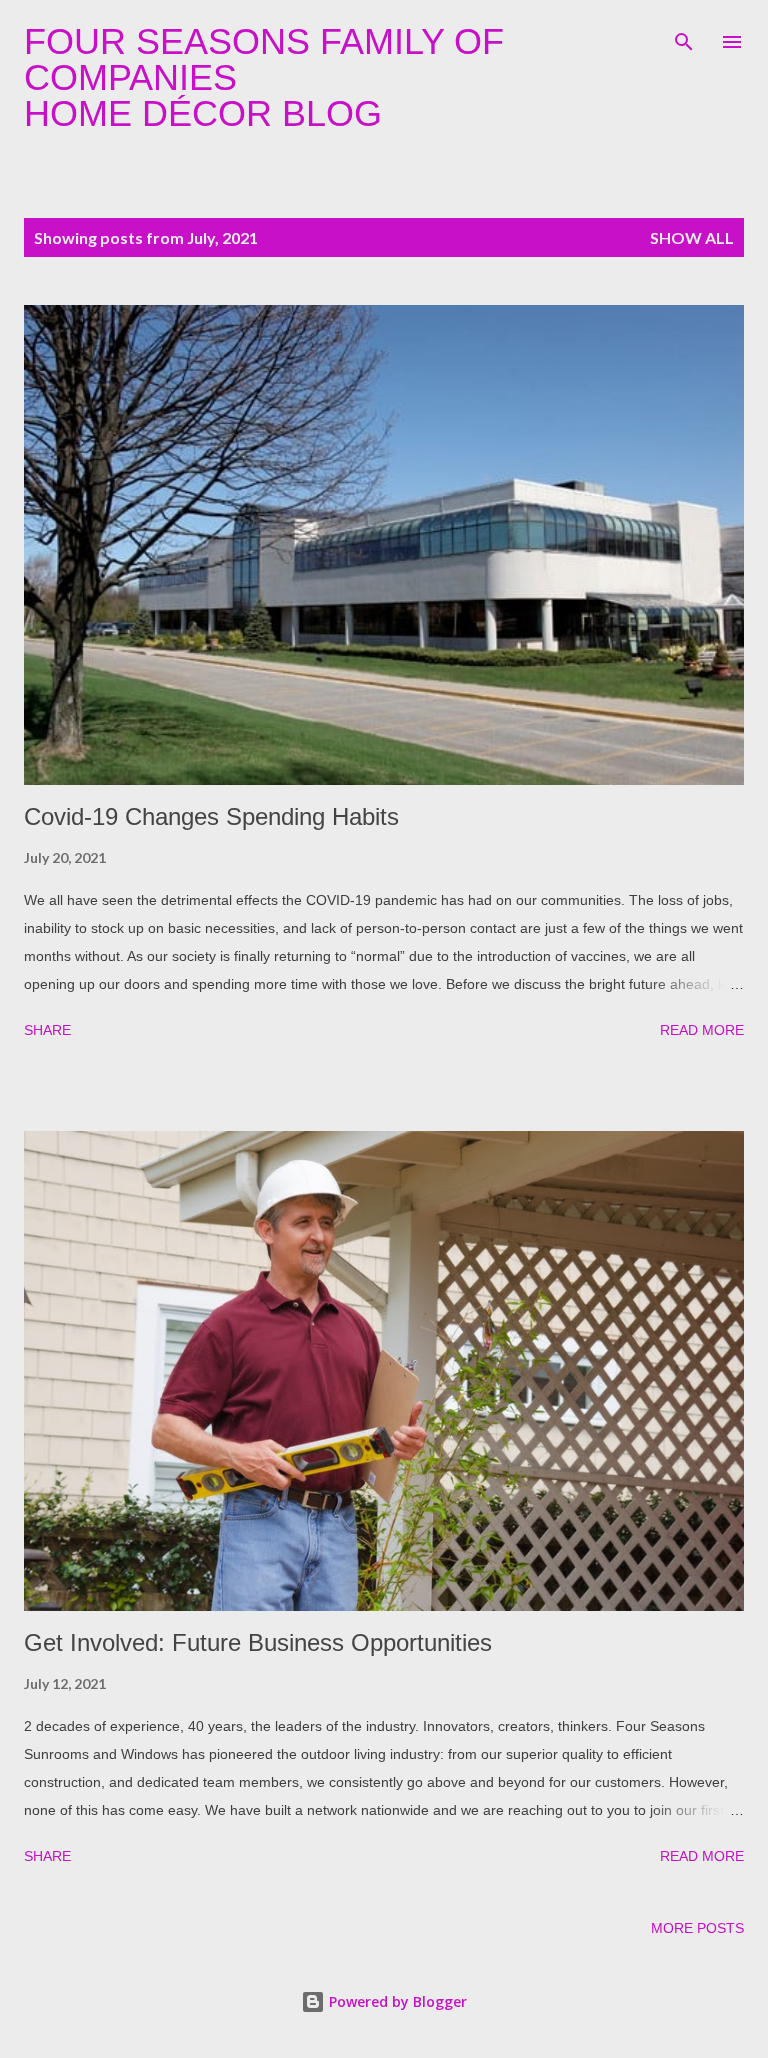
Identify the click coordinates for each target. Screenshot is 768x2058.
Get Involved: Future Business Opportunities (258, 1642)
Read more (702, 1030)
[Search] (684, 36)
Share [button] (47, 1030)
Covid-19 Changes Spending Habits (211, 816)
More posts (697, 1928)
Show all (692, 237)
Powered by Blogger (396, 2001)
